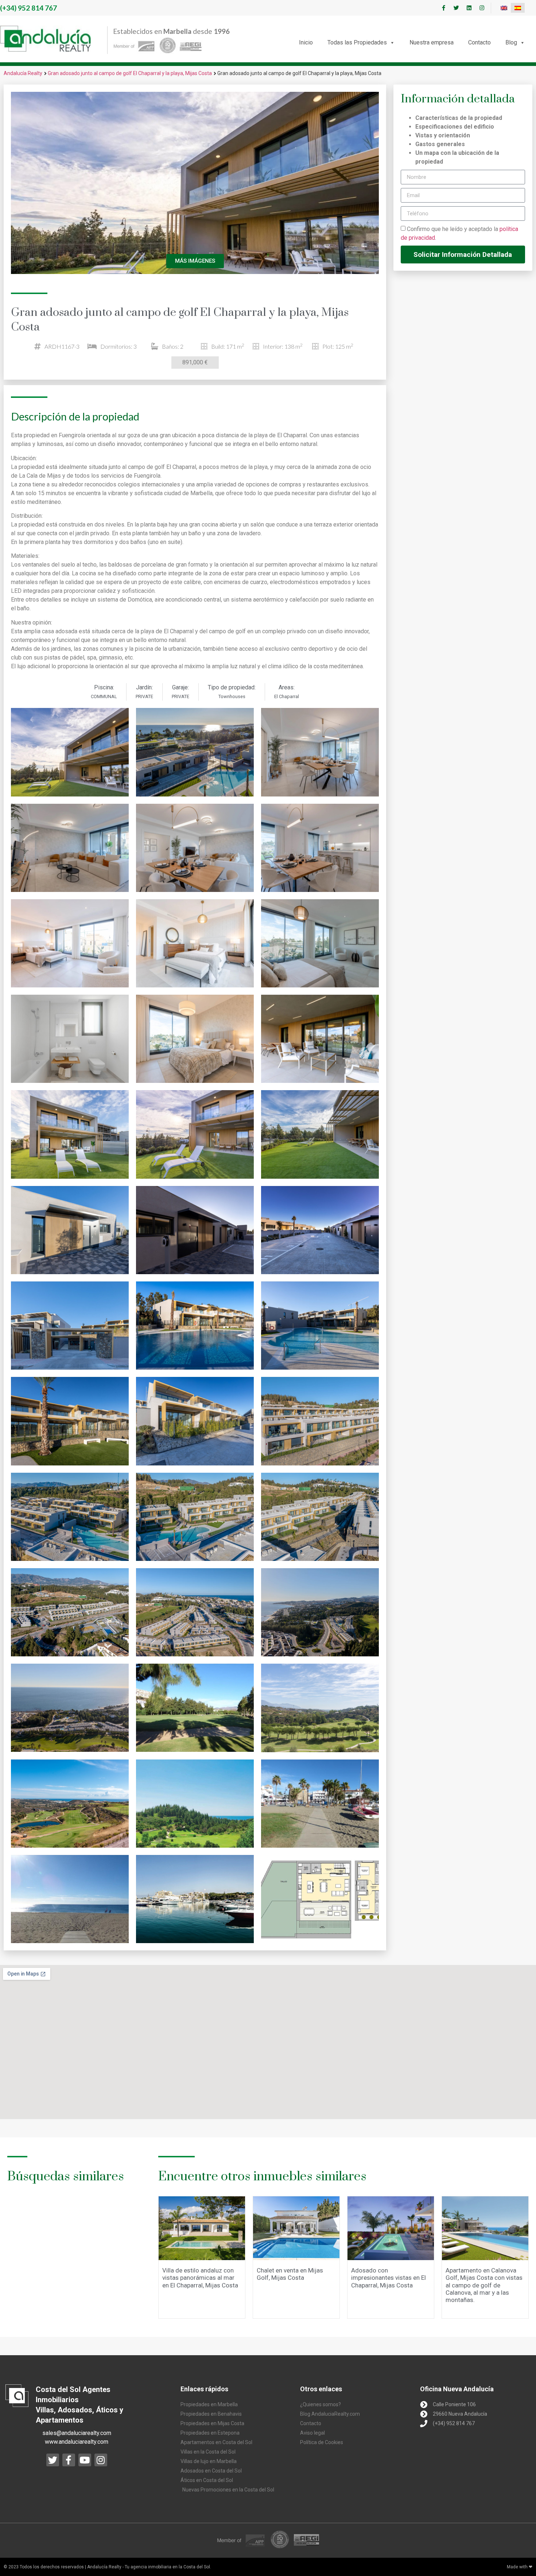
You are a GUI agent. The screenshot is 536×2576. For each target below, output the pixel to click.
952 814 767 (28, 8)
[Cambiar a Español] (518, 8)
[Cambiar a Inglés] (504, 8)
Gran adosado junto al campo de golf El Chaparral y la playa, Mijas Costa (130, 73)
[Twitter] (456, 8)
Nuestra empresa (432, 42)
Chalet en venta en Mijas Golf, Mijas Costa (290, 2274)
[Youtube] (85, 2460)
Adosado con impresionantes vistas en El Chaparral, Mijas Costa (389, 2278)
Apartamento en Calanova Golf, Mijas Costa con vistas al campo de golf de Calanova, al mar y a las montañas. (484, 2285)
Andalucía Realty (23, 73)
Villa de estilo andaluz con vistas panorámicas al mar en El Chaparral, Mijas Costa (200, 2278)
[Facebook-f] (443, 8)
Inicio (306, 42)
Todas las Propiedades (357, 42)
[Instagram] (482, 8)
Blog (511, 42)
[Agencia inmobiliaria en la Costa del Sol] (46, 39)
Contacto (479, 42)
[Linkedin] (469, 8)
